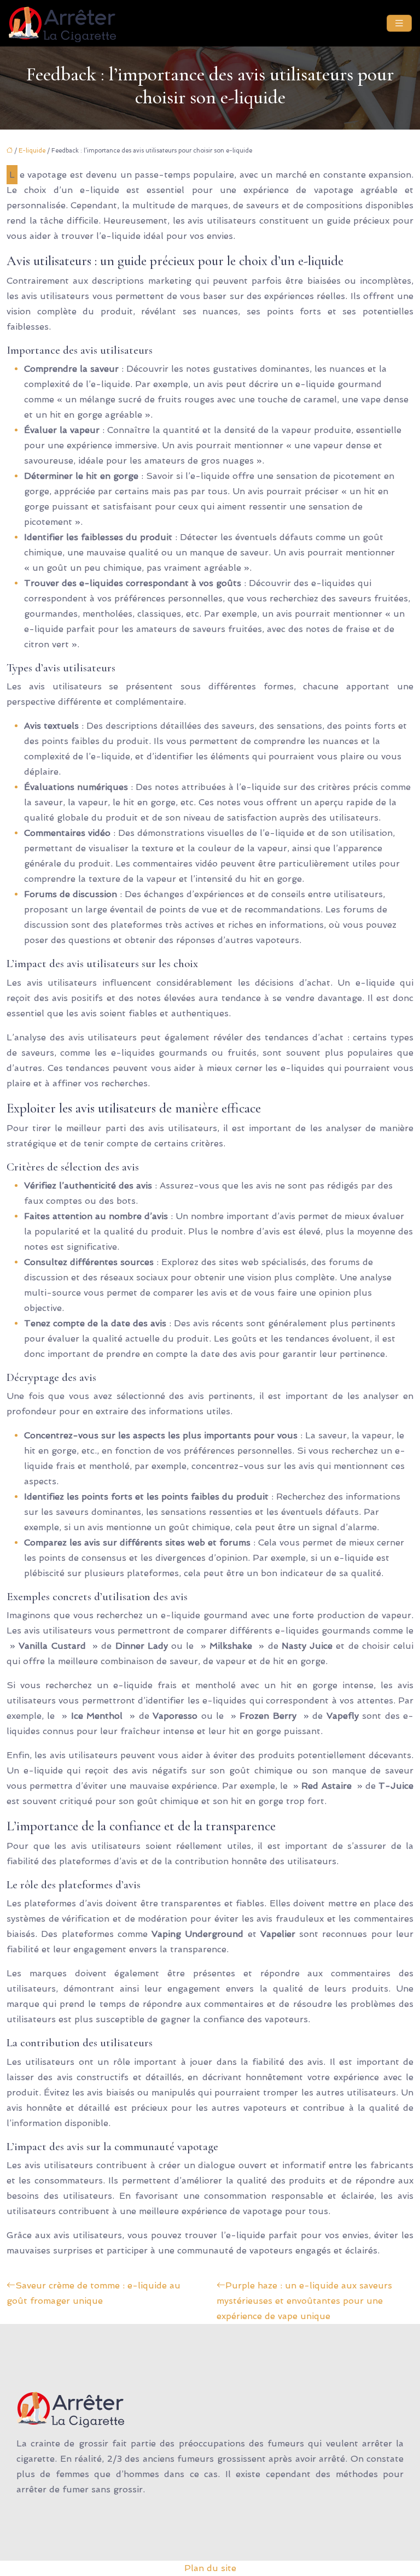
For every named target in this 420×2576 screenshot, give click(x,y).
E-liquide (32, 151)
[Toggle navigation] (399, 23)
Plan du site (210, 2568)
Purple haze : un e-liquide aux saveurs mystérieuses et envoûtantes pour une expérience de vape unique (304, 2301)
